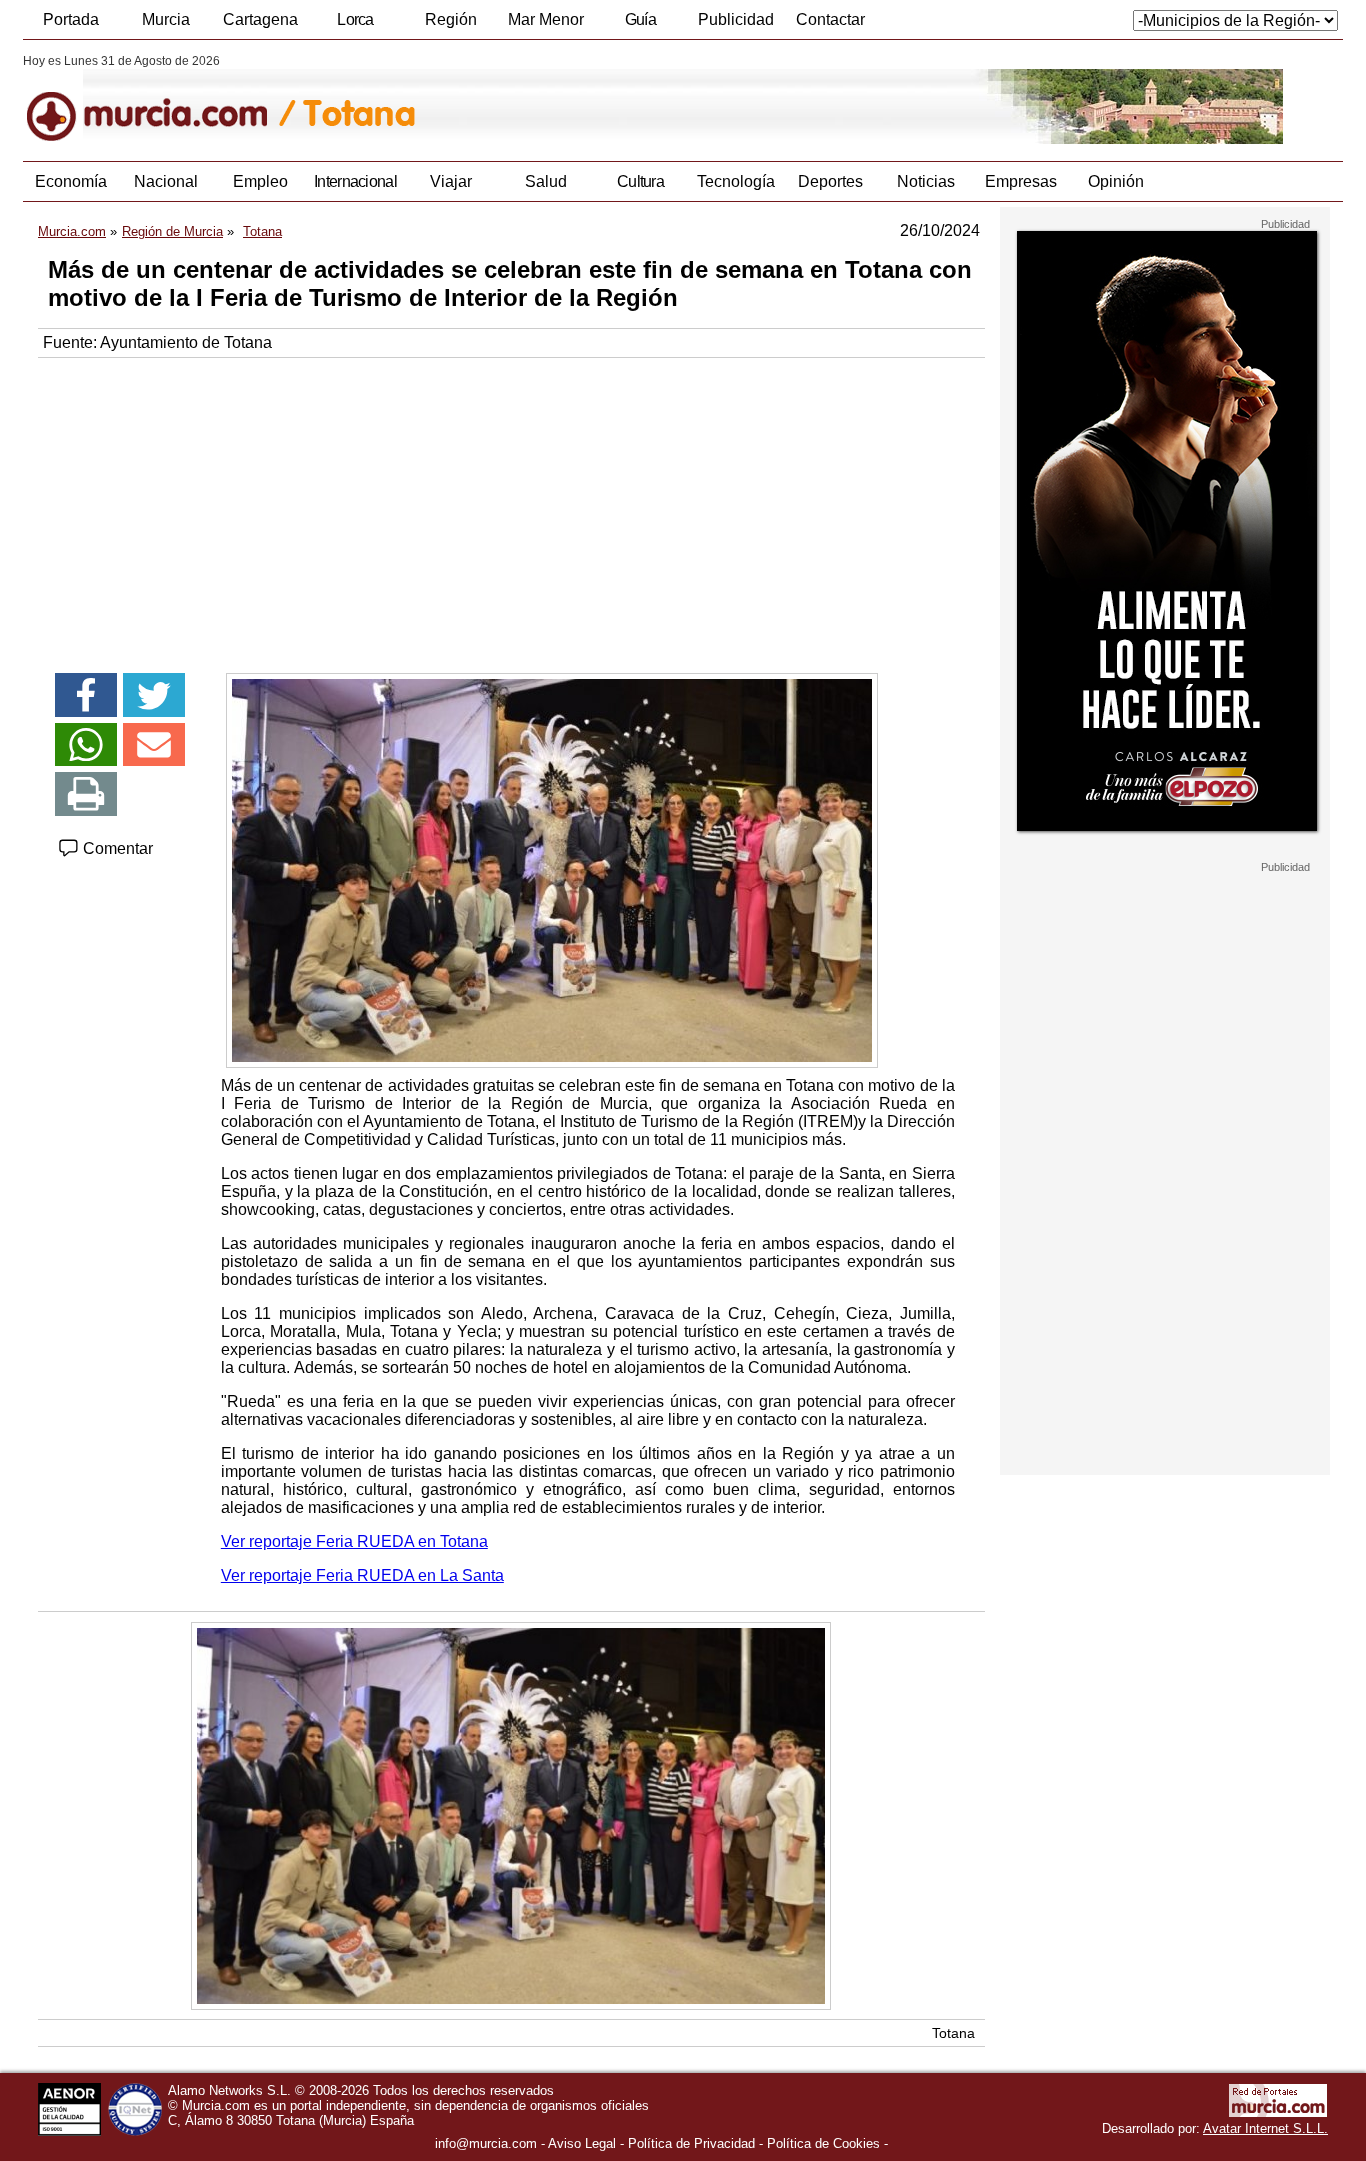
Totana (953, 2033)
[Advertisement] (511, 508)
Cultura (640, 181)
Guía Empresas (640, 25)
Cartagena (260, 19)
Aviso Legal (582, 2143)
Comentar (116, 848)
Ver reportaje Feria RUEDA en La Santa (362, 1575)
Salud (546, 181)
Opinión (1116, 181)
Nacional (166, 181)
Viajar (451, 181)
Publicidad (736, 19)
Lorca (355, 19)
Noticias (926, 181)
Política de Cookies (823, 2143)
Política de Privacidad (691, 2143)
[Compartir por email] (154, 745)
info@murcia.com (486, 2143)
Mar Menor (546, 19)
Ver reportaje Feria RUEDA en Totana (354, 1541)
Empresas (1021, 181)
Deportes (830, 181)
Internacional (355, 181)
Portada (71, 19)
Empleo (260, 181)
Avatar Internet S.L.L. (1265, 2128)
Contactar (830, 19)
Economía (71, 181)
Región (451, 19)
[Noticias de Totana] (510, 99)
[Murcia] (160, 99)
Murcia (166, 19)
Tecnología (736, 181)
